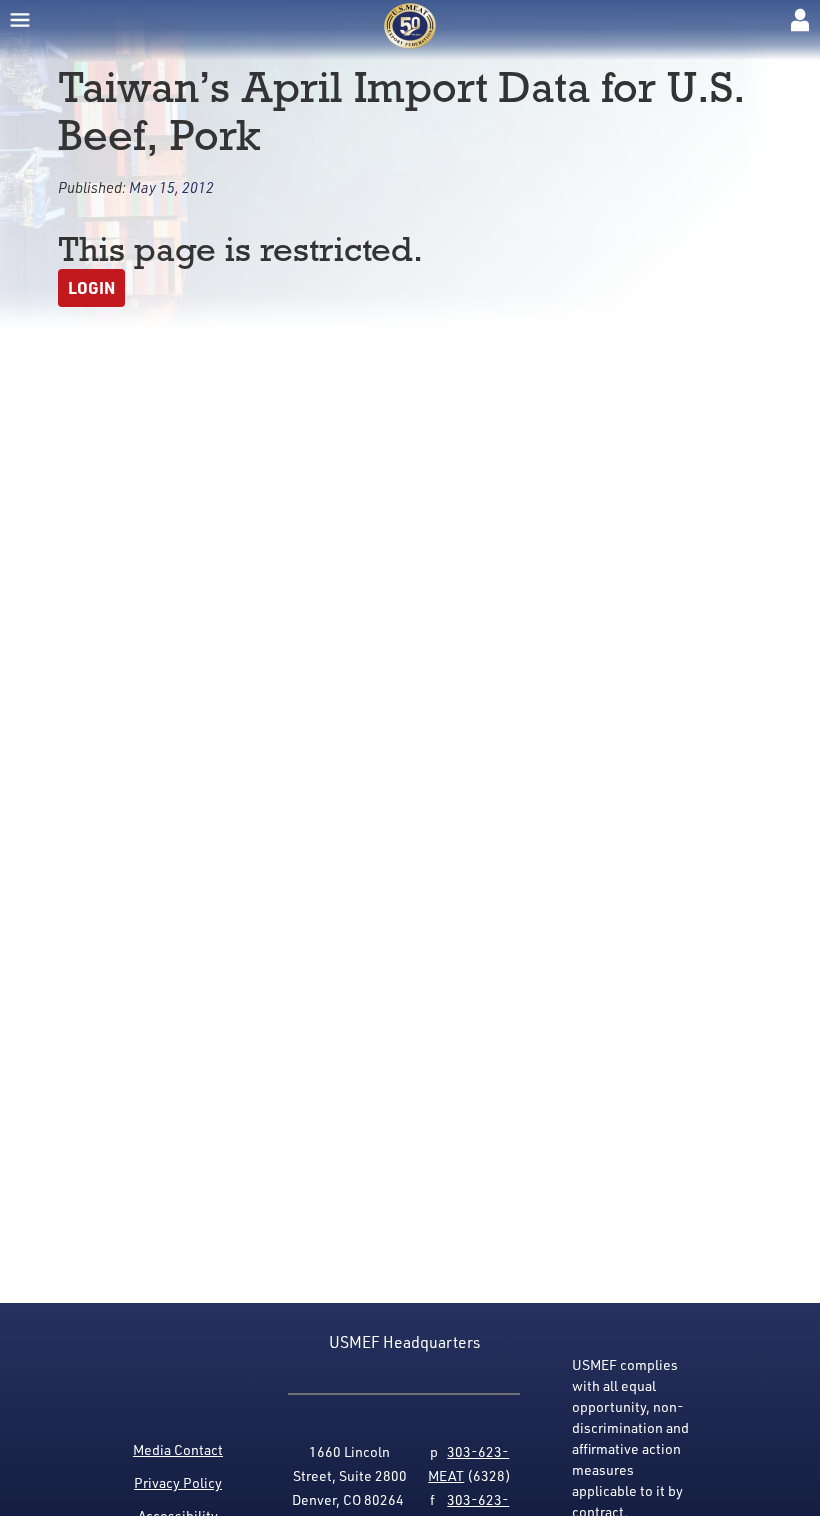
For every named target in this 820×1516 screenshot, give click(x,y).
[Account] (800, 20)
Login (91, 287)
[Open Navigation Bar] (20, 20)
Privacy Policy (178, 1482)
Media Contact (178, 1449)
